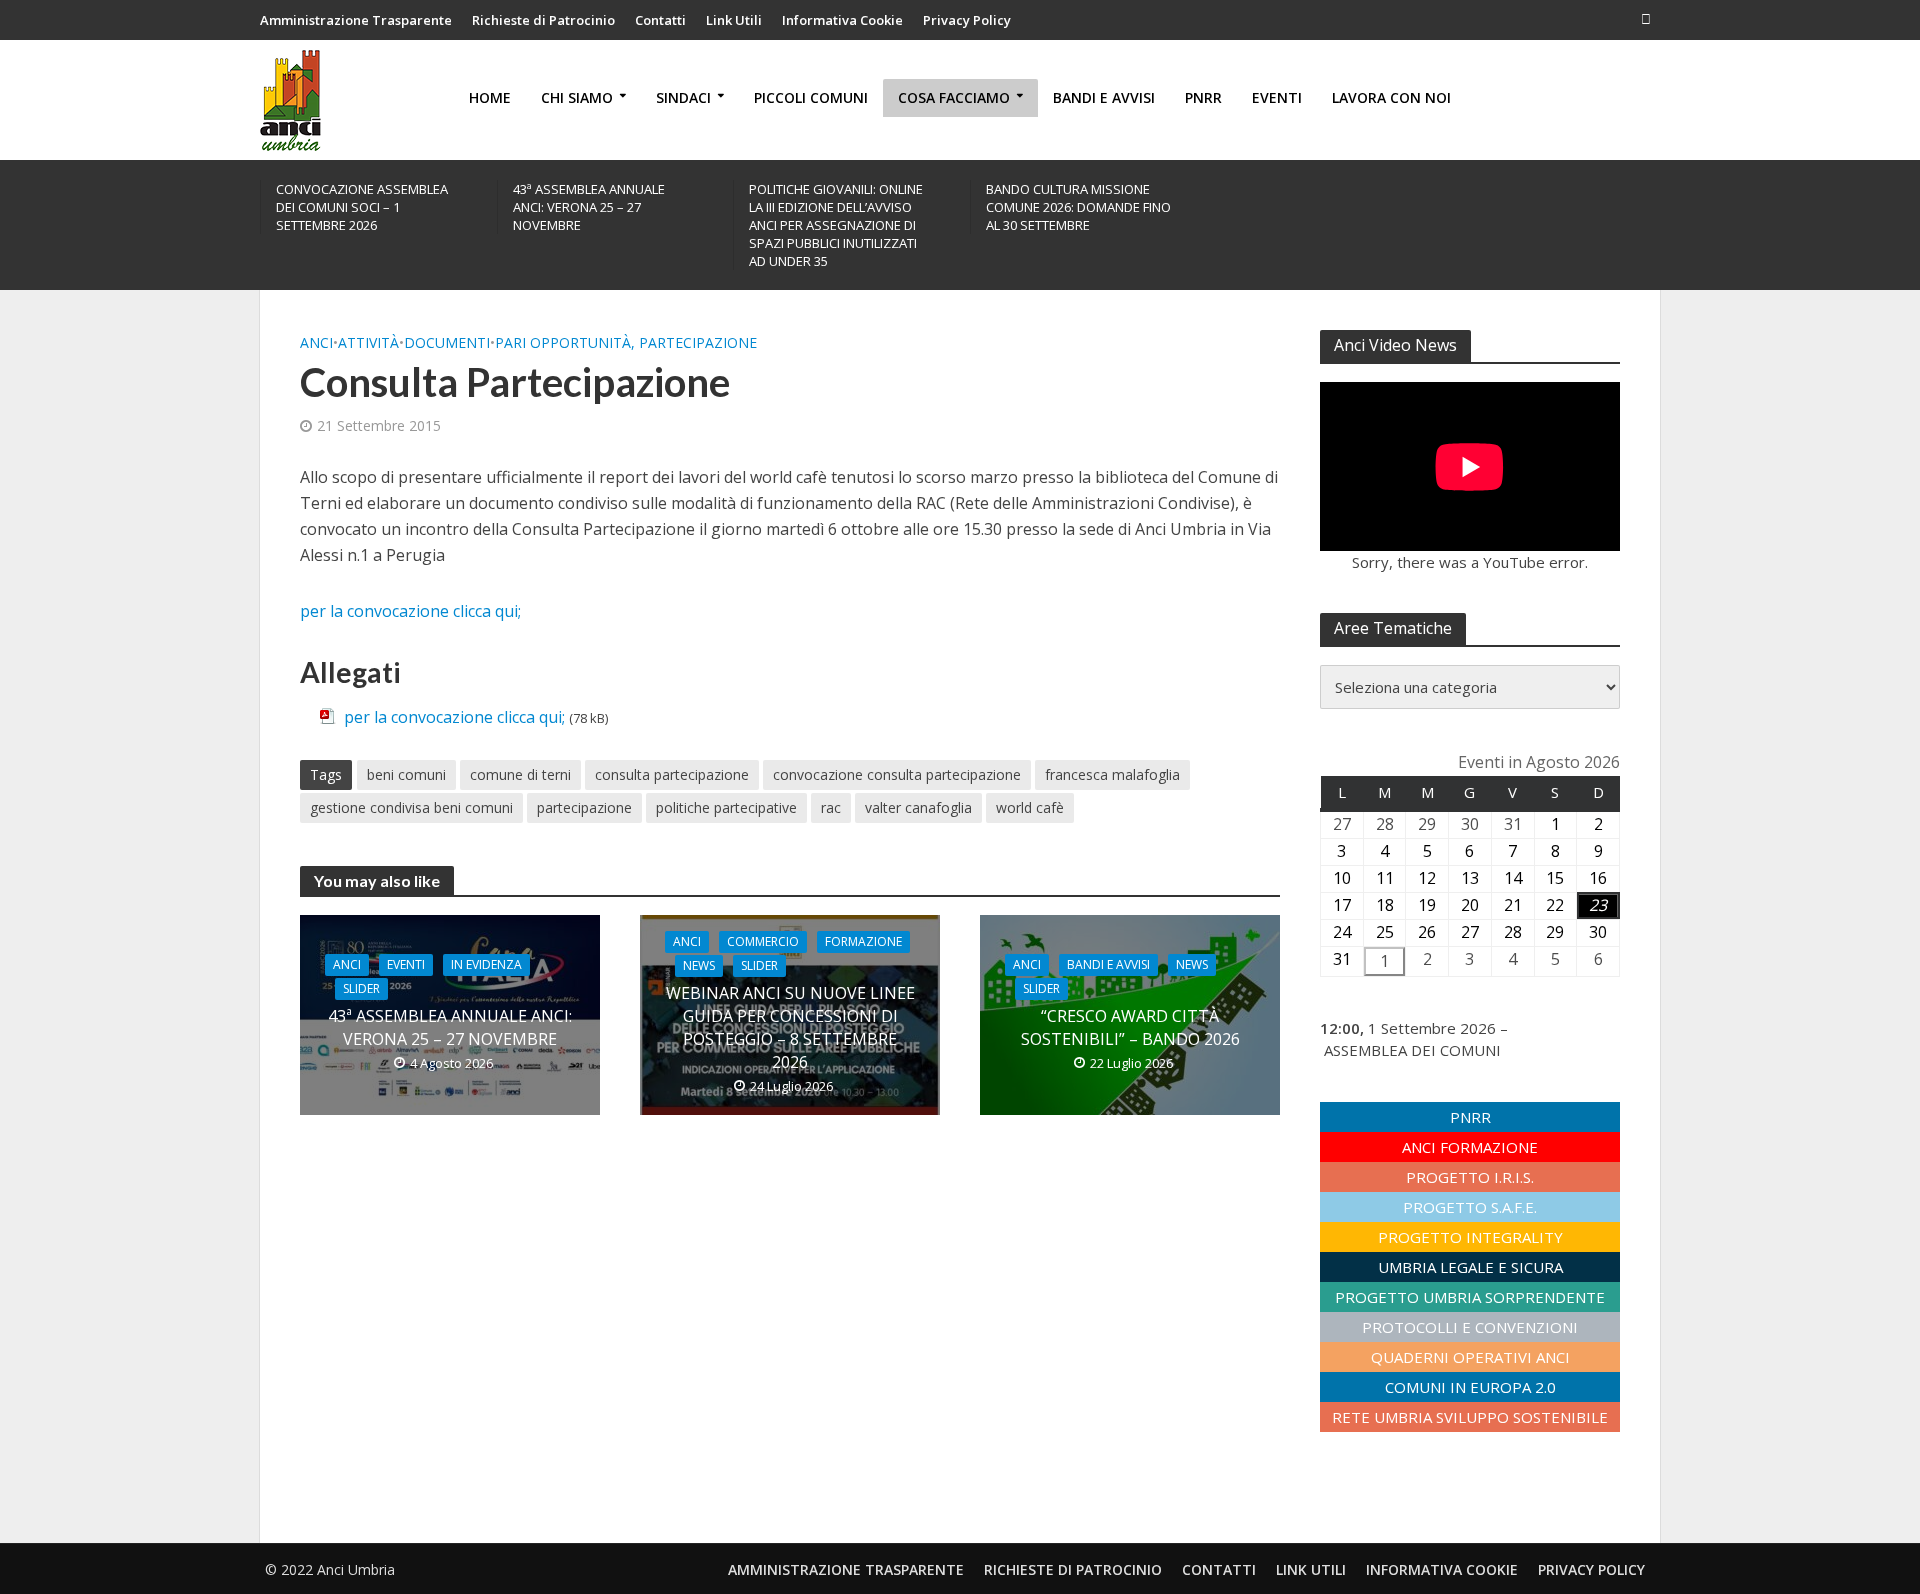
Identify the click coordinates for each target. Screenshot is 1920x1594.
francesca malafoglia (1112, 774)
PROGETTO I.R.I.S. (1470, 1177)
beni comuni (406, 774)
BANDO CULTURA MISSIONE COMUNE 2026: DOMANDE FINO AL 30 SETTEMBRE (1078, 207)
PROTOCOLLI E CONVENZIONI (1470, 1327)
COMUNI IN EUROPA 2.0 (1470, 1387)
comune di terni (520, 774)
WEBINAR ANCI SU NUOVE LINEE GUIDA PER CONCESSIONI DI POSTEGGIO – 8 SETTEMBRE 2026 (790, 1027)
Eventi (1277, 97)
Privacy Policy (967, 20)
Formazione (863, 941)
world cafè (1030, 807)
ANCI (316, 342)
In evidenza (486, 964)
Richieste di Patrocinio (543, 20)
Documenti (447, 342)
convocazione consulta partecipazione (897, 774)
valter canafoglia (918, 807)
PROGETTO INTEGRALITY (1470, 1237)
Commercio (763, 941)
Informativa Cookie (842, 20)
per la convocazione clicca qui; (412, 611)
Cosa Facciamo (954, 97)
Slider (361, 988)
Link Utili (734, 20)
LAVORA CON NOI (1391, 97)
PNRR (1203, 97)
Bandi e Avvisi (1104, 97)
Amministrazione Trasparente (356, 20)
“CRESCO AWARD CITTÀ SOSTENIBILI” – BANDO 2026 (1130, 1027)
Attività (368, 342)
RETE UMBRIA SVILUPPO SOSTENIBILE (1470, 1417)
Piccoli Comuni (811, 97)
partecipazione (584, 807)
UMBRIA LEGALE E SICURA (1470, 1267)
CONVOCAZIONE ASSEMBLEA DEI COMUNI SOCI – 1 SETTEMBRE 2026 (362, 207)
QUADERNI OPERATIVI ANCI (1470, 1357)
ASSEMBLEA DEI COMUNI (1412, 1050)
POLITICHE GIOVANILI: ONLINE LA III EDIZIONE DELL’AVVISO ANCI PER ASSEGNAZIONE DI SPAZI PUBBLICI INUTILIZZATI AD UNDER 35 (836, 225)
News (699, 965)
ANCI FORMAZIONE (1470, 1147)
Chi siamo (577, 97)
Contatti (660, 20)
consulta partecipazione (672, 774)
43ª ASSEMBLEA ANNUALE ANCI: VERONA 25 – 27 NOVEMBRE (589, 207)
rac (831, 807)
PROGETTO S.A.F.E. (1470, 1207)
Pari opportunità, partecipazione (626, 342)
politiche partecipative (726, 807)
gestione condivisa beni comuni (411, 807)
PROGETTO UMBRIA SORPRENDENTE (1470, 1297)
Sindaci (683, 97)
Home (490, 97)
